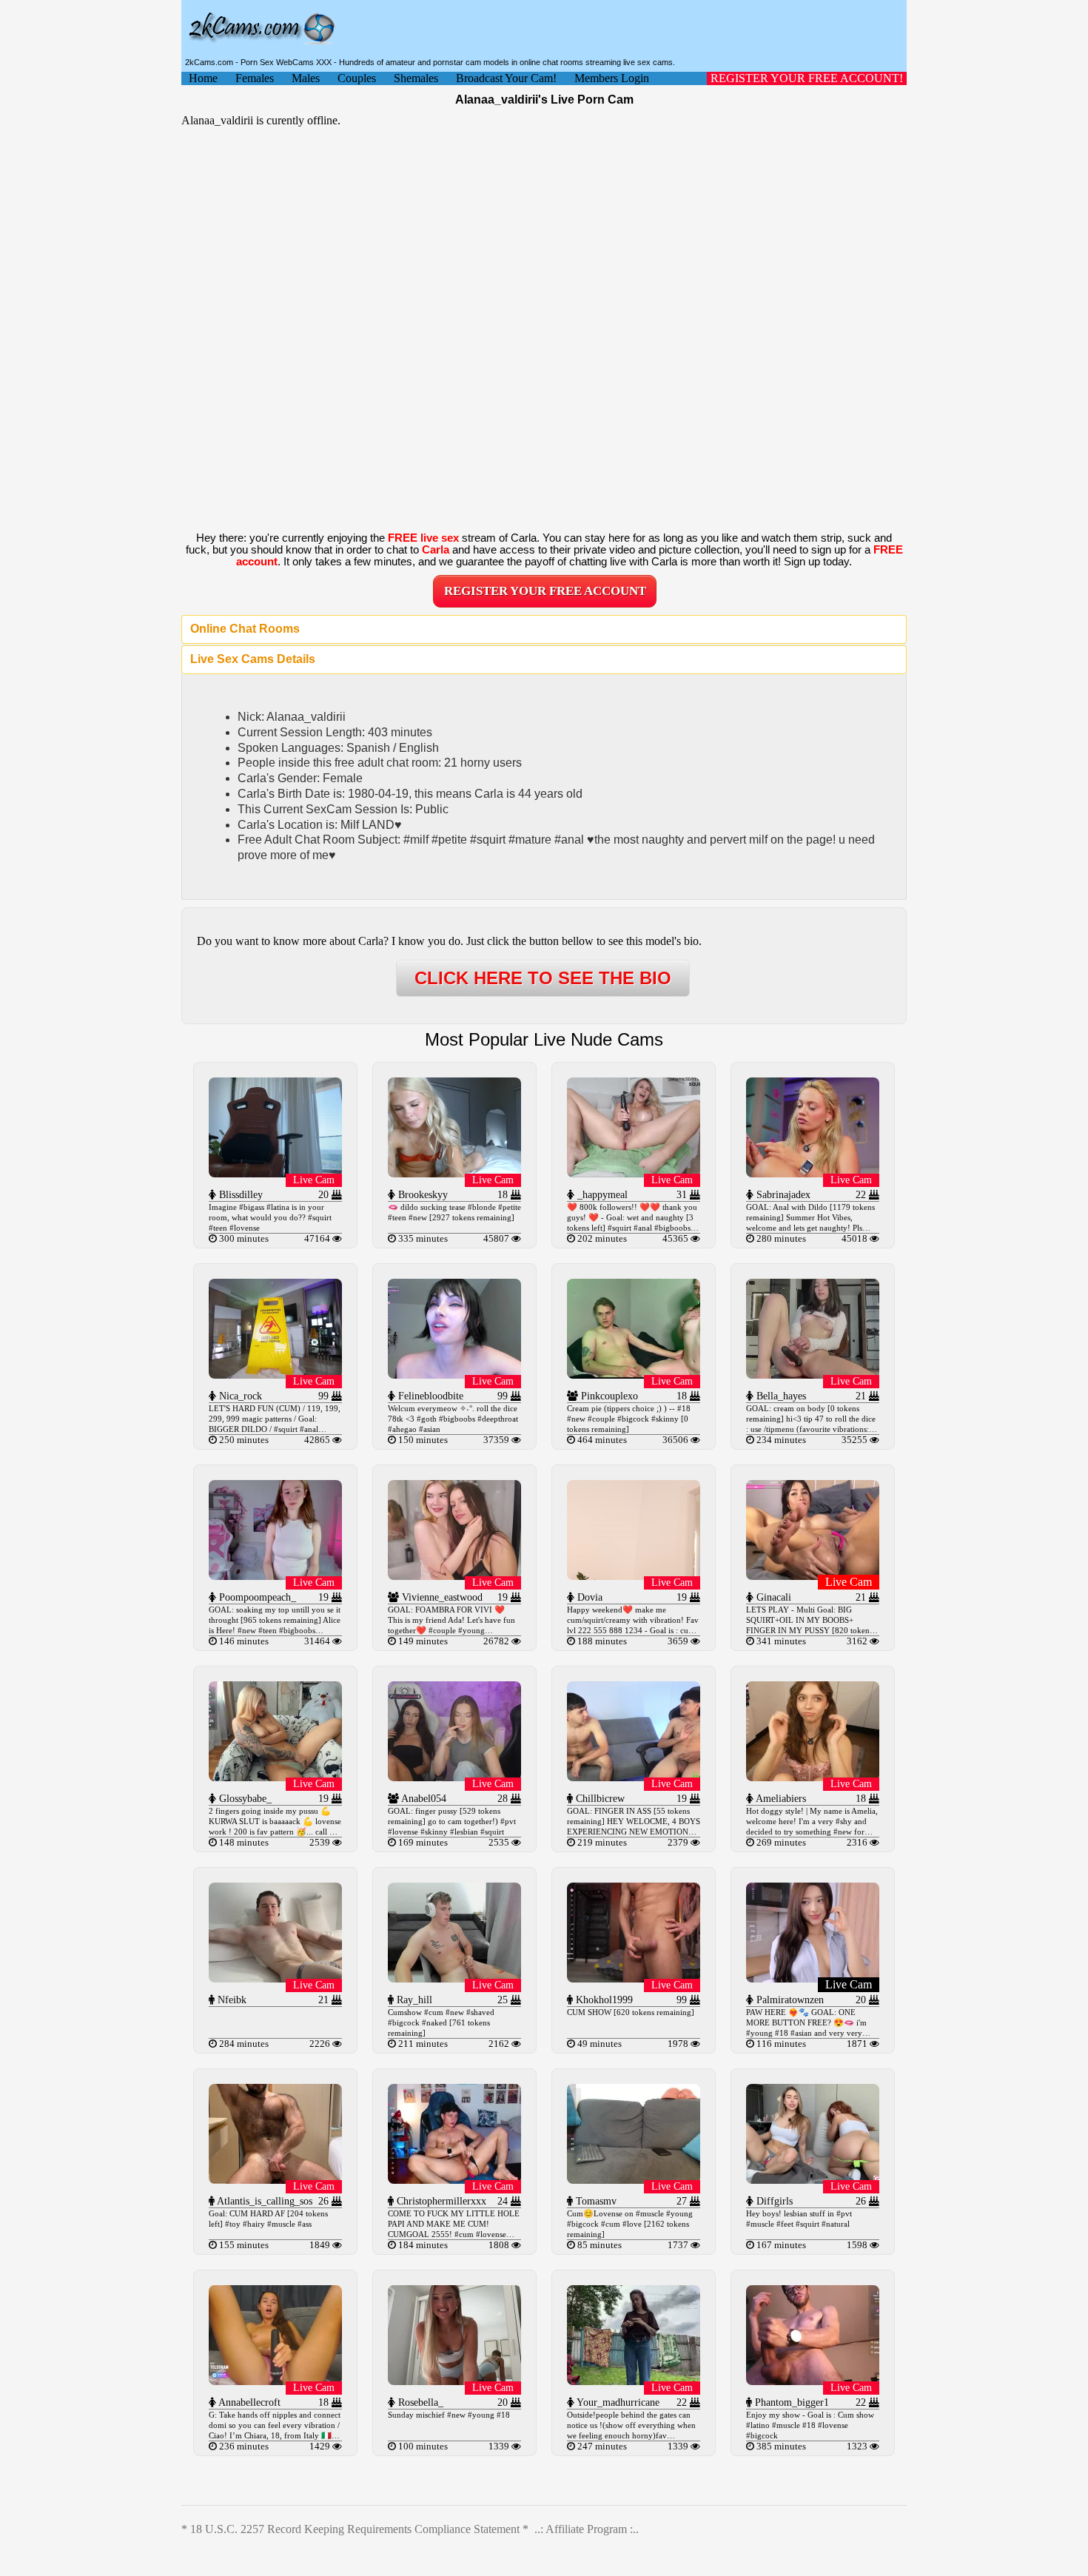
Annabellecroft (248, 2402)
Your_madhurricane (617, 2402)
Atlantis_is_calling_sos (263, 2201)
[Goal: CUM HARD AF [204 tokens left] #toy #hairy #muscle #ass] (275, 2180)
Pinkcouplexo (608, 1396)
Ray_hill (413, 2000)
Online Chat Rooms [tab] (245, 629)
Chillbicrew (599, 1799)
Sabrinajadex (782, 1195)
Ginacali (772, 1597)
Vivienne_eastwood (441, 1597)
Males (306, 78)
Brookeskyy (422, 1195)
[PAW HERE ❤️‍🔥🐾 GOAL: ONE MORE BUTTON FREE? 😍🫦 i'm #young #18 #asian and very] (813, 1978)
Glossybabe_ (244, 1799)
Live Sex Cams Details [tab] (253, 659)
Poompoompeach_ (256, 1597)
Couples (357, 78)
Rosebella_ (419, 2402)
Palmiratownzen (789, 2000)
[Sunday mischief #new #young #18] (454, 2381)
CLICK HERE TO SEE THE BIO (543, 978)
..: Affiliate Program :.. (587, 2529)
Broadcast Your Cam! (506, 78)
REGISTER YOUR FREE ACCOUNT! (807, 78)
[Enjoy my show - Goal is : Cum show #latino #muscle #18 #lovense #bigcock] (813, 2381)
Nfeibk (231, 2000)
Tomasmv (595, 2201)
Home (203, 78)
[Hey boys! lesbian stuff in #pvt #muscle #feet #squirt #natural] (813, 2180)
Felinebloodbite (429, 1396)
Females (255, 78)
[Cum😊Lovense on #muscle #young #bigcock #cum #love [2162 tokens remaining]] (634, 2180)
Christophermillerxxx (440, 2201)
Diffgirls (773, 2201)
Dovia (588, 1597)
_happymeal (601, 1195)
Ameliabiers (780, 1799)
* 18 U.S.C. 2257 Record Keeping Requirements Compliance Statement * (355, 2529)
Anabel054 (423, 1799)
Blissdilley (239, 1195)
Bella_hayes (780, 1396)
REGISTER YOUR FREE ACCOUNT (545, 591)
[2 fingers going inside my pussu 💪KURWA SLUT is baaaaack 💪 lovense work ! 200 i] (275, 1777)
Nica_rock (239, 1396)
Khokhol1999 (603, 2000)
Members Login (612, 78)
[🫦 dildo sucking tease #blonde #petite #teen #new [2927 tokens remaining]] (454, 1173)
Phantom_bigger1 (790, 2402)
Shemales (416, 78)
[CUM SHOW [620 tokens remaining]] (634, 1978)
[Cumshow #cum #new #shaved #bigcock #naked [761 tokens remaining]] (454, 1978)
